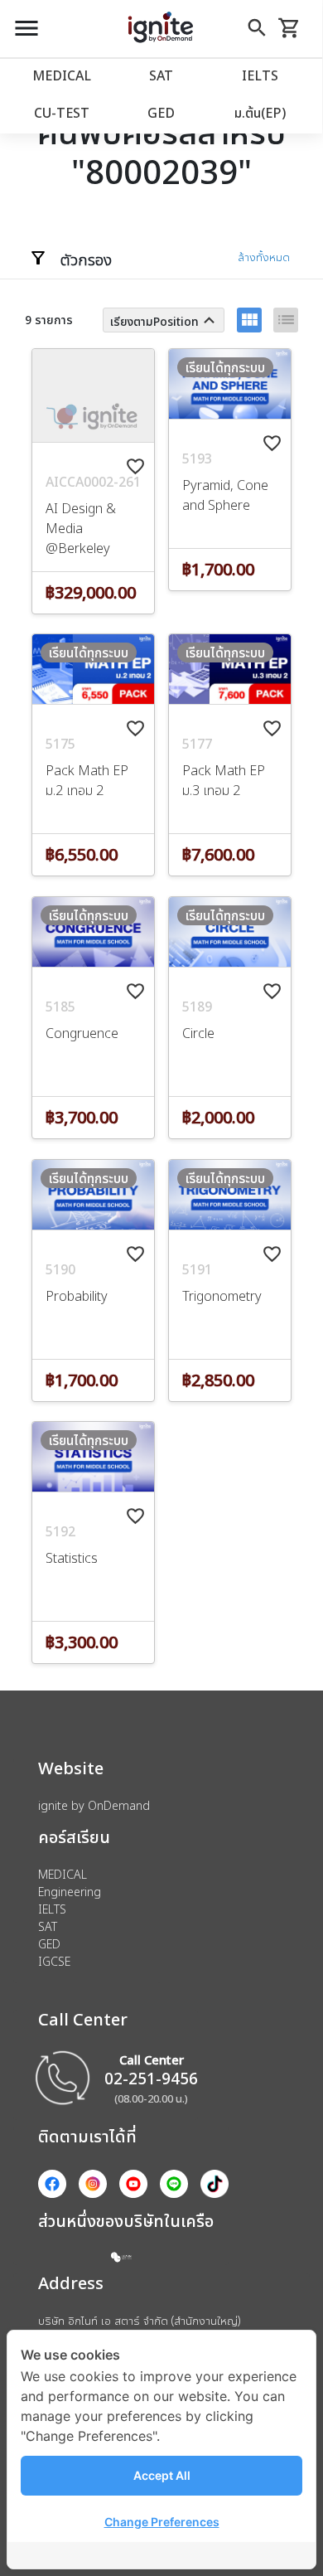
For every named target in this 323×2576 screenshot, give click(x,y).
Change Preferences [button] (162, 2522)
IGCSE (54, 1961)
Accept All (162, 2475)
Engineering (70, 1892)
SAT (161, 75)
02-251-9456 (151, 2078)
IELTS (260, 75)
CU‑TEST (62, 113)
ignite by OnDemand (94, 1805)
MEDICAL (62, 75)
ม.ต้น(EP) (260, 113)
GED (161, 113)
